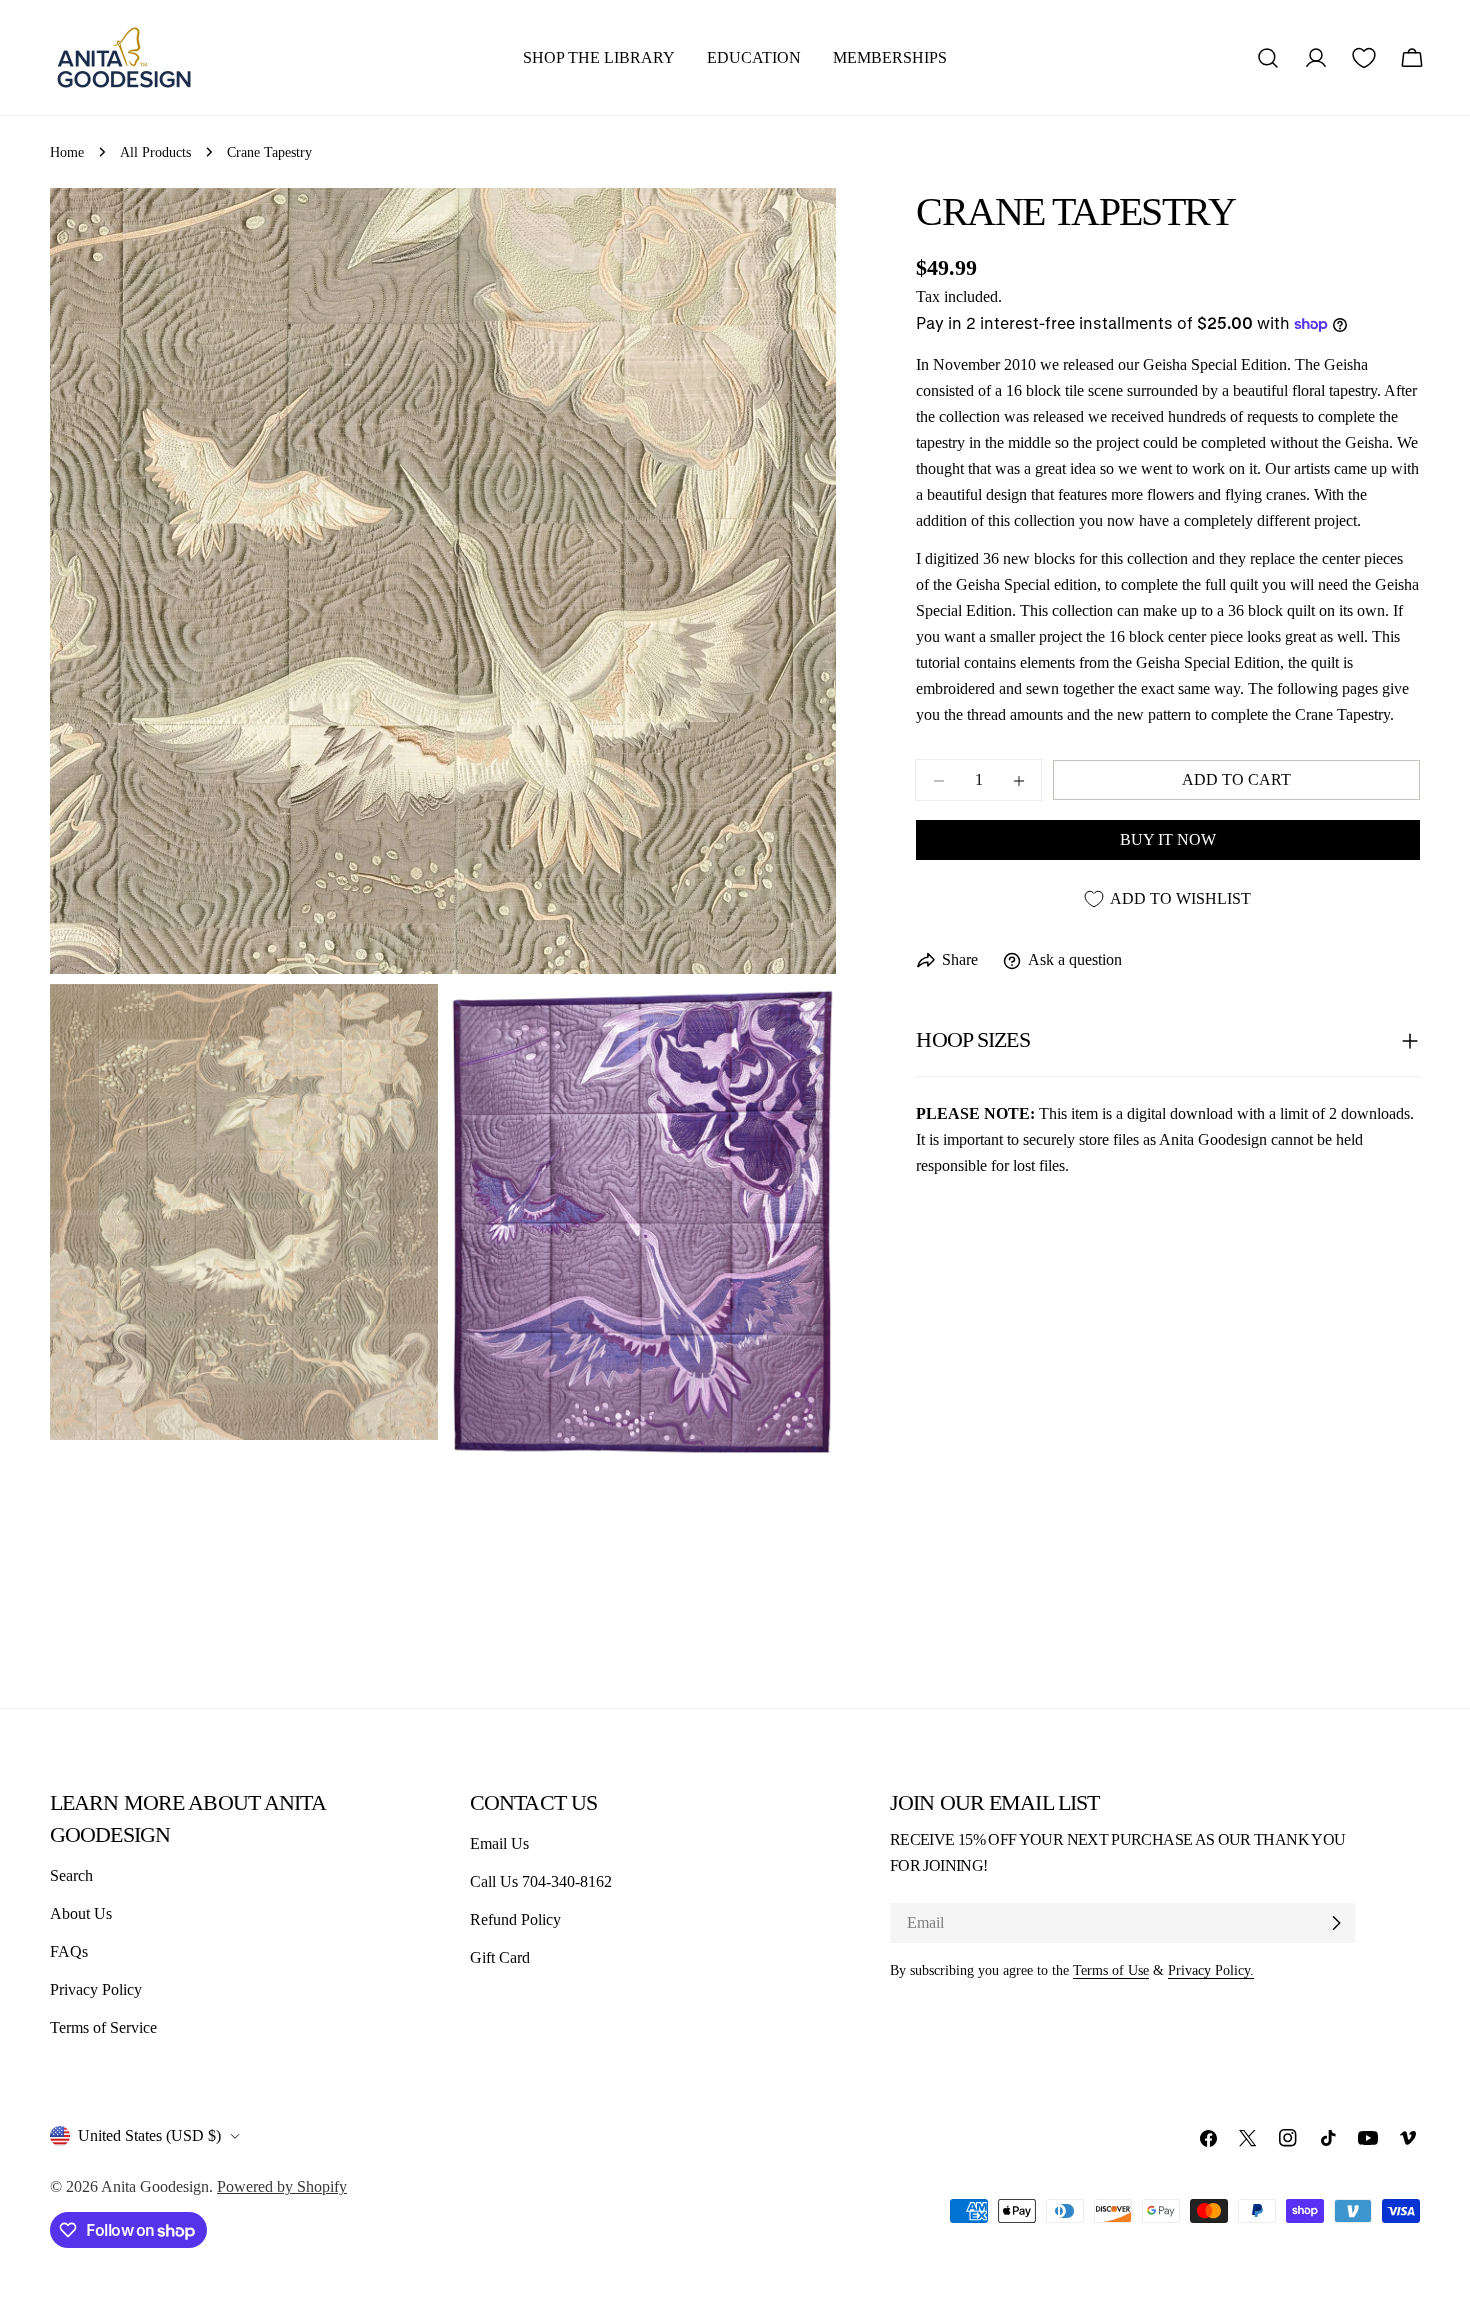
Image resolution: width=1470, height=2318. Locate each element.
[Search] (1268, 58)
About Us (81, 1913)
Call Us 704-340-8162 (541, 1881)
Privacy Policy (96, 1989)
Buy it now (1168, 840)
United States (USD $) (149, 2135)
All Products (155, 152)
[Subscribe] (1336, 1923)
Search (71, 1875)
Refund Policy (515, 1919)
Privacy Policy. (1211, 1970)
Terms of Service (103, 2027)
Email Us (499, 1843)
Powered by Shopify (282, 2186)
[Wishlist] (1364, 58)
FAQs (69, 1951)
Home (67, 152)
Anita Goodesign (155, 2186)
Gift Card (500, 1957)
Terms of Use (1111, 1970)
